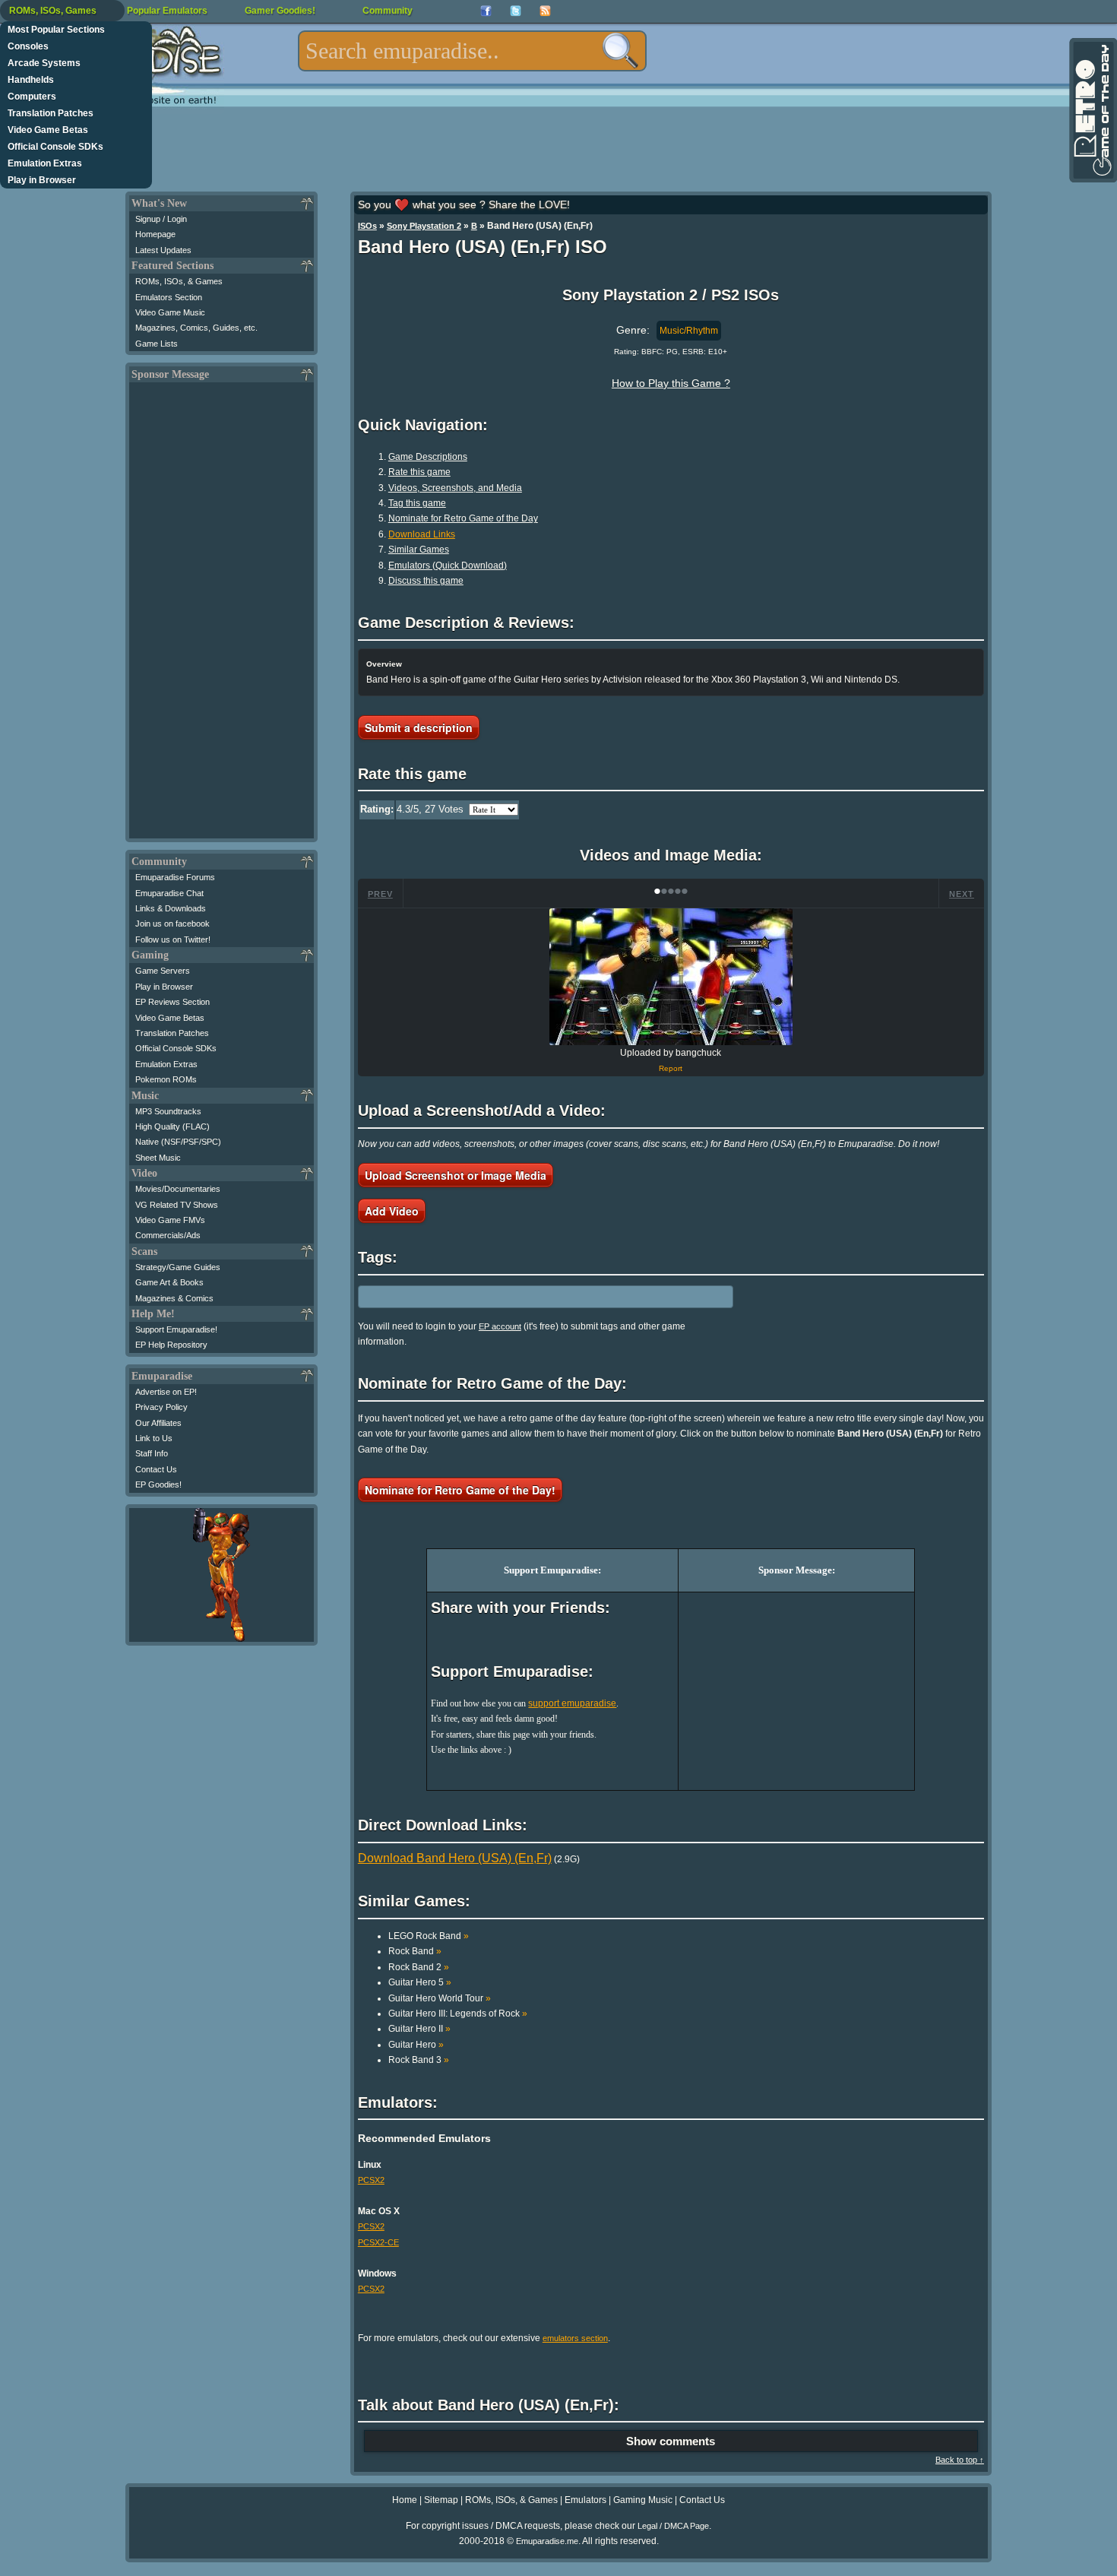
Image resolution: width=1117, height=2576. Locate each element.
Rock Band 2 (419, 1967)
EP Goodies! (158, 1484)
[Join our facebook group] (486, 11)
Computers (32, 97)
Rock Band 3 (419, 2060)
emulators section (575, 2338)
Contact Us (156, 1469)
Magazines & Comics (174, 1298)
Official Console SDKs (55, 147)
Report (671, 1068)
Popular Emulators (167, 11)
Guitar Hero (416, 2045)
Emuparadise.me (547, 2541)
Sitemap (441, 2500)
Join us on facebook (172, 924)
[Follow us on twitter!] (516, 11)
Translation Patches (51, 113)
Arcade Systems (44, 63)
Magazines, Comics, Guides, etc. (196, 328)
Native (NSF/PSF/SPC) (178, 1142)
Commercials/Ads (168, 1235)
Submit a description (419, 727)
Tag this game (417, 503)
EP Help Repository (171, 1345)
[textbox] (472, 51)
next (962, 894)
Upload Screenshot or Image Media (456, 1175)
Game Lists (157, 344)
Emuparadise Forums (175, 877)
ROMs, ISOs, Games (53, 11)
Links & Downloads (171, 908)
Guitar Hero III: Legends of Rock (458, 2014)
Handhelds (31, 80)
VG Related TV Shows (177, 1205)
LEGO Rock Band (429, 1936)
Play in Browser (42, 180)
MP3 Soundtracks (168, 1111)
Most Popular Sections (56, 30)
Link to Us (154, 1438)
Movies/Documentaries (178, 1189)
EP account (500, 1326)
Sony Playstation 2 (424, 226)
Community (388, 11)
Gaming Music (643, 2500)
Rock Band (415, 1951)
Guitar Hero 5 (420, 1982)
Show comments (671, 2441)
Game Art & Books (169, 1282)
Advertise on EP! (166, 1392)
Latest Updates (163, 250)
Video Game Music (170, 312)
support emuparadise (572, 1703)
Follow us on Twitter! (173, 939)
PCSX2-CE (378, 2242)
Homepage (155, 234)
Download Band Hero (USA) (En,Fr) (455, 1858)
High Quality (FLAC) (172, 1126)
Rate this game (419, 472)
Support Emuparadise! (176, 1329)
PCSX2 (371, 2180)
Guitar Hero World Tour (440, 1998)
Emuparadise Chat (169, 893)
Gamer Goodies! (280, 11)
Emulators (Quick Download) (448, 566)
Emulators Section (169, 297)
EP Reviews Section (172, 1002)
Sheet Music (158, 1158)
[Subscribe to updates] (545, 11)
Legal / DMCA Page (673, 2526)
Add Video (392, 1211)
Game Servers (163, 971)
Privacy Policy (161, 1407)
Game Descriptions (428, 457)
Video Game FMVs (170, 1220)
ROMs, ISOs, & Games (179, 281)
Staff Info (152, 1453)
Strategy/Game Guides (178, 1267)
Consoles (28, 46)
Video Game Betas (48, 130)
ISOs (367, 226)
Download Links (422, 534)
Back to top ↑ (960, 2460)
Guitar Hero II (419, 2029)
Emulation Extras (45, 163)
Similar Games (419, 550)
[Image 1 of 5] (671, 977)
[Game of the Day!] (1092, 110)
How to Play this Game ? (671, 383)
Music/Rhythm (689, 331)
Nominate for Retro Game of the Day (463, 518)
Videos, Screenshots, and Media (455, 488)
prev (380, 894)
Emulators (585, 2500)
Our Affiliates (158, 1423)
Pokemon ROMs (166, 1079)
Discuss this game (426, 581)
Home (405, 2500)
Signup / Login (161, 219)
